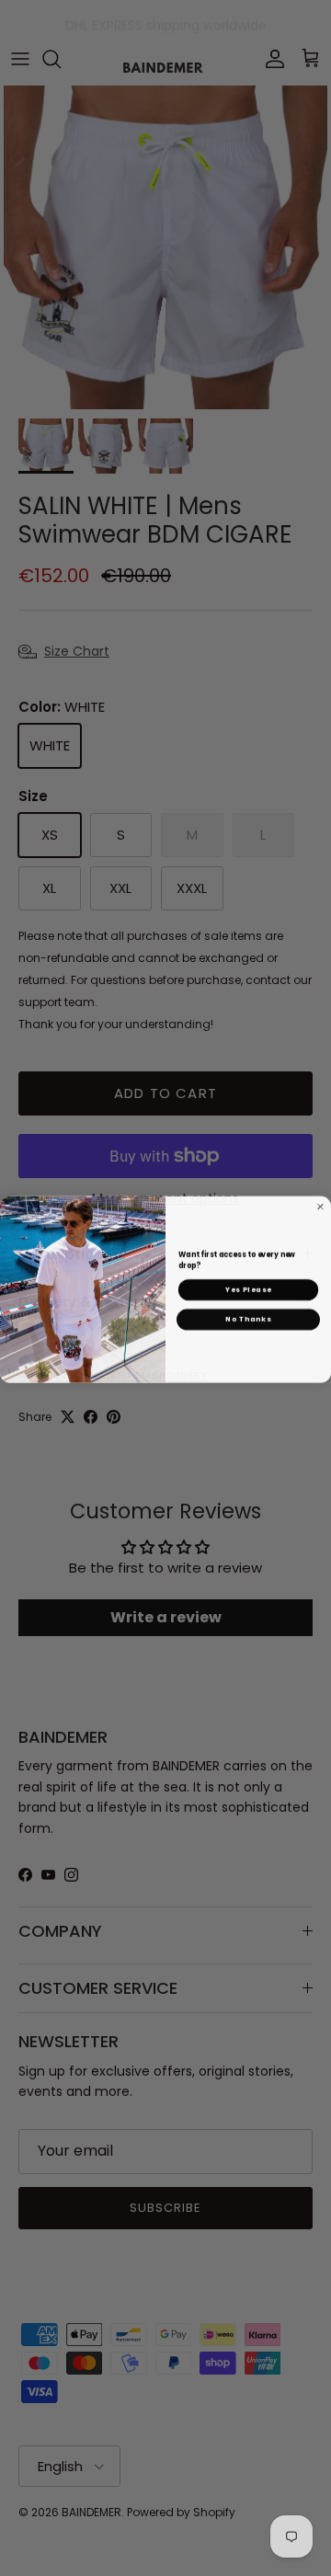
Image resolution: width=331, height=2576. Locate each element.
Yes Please (248, 1288)
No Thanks (248, 1318)
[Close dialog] (321, 1206)
